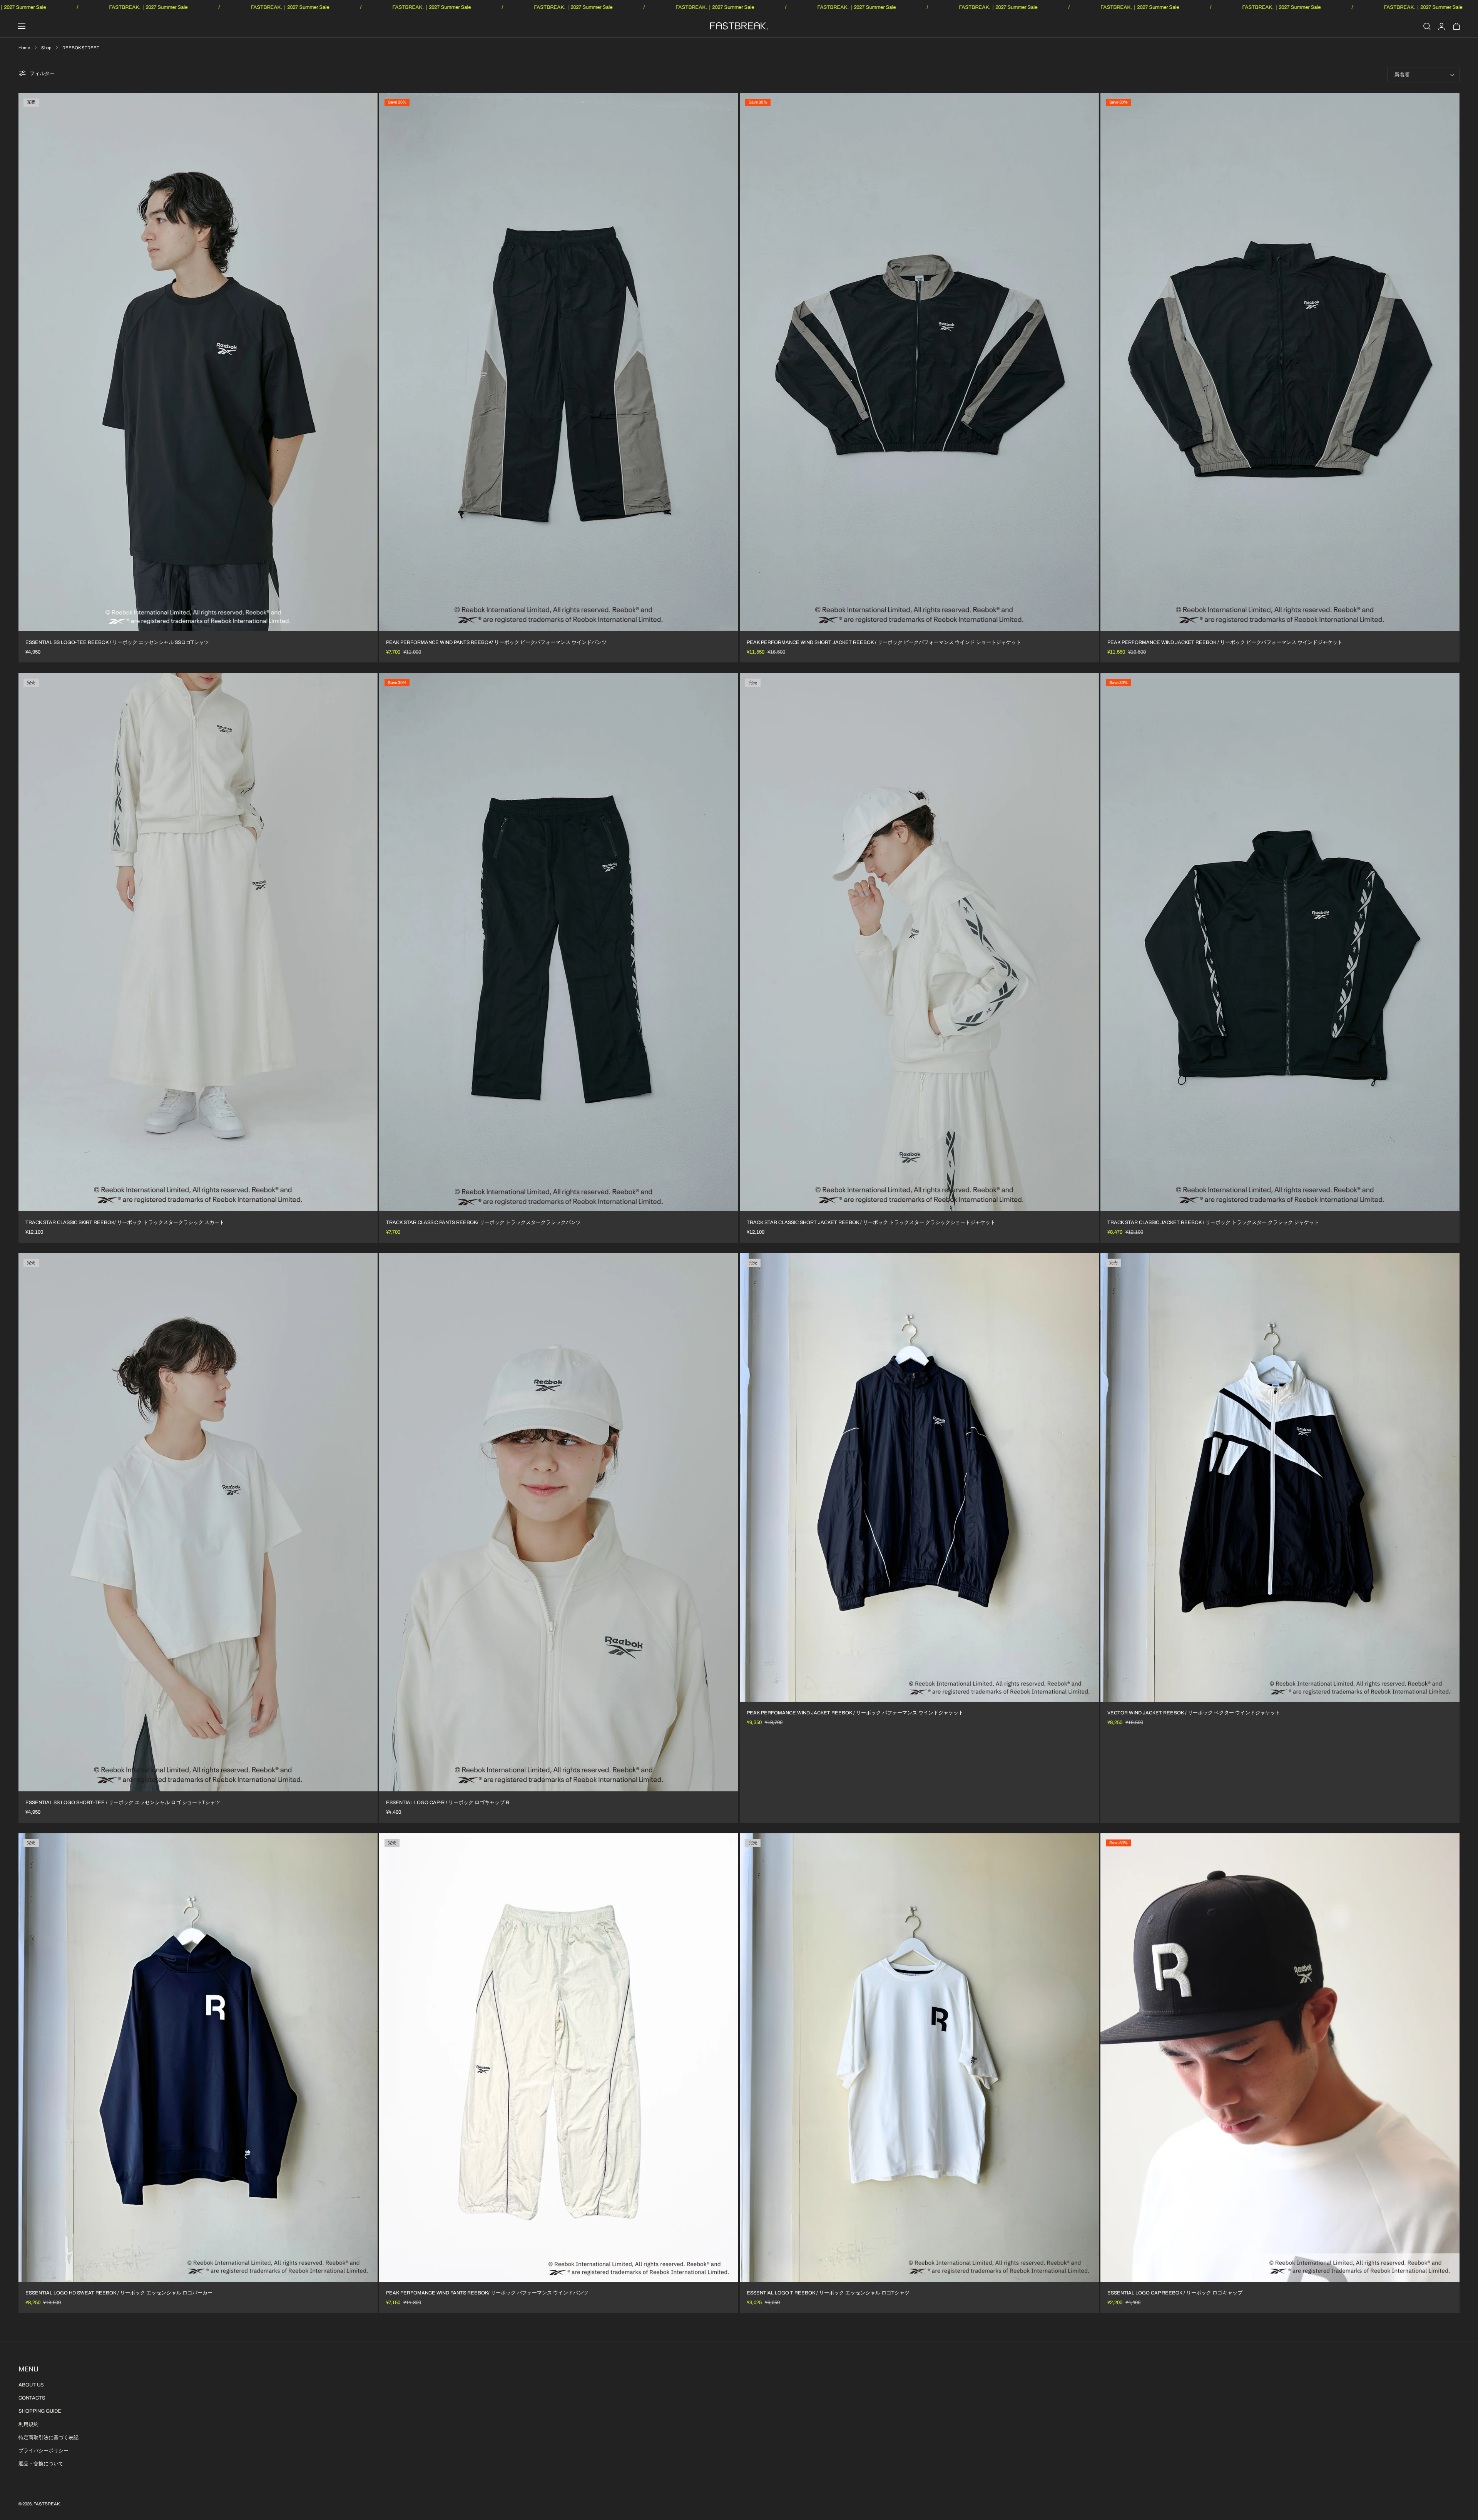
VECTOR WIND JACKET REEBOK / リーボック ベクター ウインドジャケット (1194, 1713)
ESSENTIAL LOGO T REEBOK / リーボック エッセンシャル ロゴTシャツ (828, 2293)
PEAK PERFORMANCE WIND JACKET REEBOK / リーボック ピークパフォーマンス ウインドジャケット (1225, 642)
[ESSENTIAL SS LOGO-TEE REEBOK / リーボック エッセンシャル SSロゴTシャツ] (198, 362)
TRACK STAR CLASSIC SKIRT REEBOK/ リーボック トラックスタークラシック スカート (125, 1222)
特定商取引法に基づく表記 (48, 2438)
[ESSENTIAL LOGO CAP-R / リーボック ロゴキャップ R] (559, 1522)
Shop (46, 48)
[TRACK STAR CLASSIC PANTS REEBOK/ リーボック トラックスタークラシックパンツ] (559, 942)
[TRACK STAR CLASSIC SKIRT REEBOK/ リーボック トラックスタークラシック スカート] (198, 942)
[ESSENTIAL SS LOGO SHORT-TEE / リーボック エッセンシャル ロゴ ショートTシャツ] (198, 1522)
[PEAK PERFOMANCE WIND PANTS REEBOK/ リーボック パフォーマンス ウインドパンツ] (559, 2058)
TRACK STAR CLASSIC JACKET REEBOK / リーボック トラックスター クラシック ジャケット (1213, 1222)
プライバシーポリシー (43, 2451)
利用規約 (28, 2425)
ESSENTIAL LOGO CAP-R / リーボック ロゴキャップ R (448, 1803)
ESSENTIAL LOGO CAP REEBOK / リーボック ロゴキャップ (1175, 2293)
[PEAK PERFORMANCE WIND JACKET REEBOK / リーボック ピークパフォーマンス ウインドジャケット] (1280, 362)
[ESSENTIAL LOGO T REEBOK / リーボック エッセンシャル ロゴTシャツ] (919, 2058)
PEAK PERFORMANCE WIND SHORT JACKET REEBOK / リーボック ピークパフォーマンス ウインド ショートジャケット (884, 642)
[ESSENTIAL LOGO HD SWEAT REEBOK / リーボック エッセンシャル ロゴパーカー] (198, 2058)
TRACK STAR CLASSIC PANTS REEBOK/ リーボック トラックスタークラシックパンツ (483, 1222)
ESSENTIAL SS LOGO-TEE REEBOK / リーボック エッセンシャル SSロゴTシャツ (117, 642)
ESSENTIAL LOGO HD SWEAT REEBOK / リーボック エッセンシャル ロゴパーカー (119, 2293)
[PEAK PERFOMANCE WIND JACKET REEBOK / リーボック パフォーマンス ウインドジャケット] (919, 1477)
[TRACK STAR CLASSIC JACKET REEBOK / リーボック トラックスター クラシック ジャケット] (1280, 942)
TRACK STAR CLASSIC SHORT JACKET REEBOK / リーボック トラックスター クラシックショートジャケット (871, 1222)
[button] (22, 26)
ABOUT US (31, 2385)
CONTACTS (32, 2398)
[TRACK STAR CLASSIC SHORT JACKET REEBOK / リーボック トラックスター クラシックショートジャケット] (919, 942)
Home (24, 48)
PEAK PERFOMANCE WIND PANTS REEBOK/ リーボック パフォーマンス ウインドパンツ (487, 2293)
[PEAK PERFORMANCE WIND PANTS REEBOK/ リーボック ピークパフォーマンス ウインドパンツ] (559, 362)
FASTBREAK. (47, 2504)
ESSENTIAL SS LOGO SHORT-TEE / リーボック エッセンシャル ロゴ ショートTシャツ (123, 1803)
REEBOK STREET (81, 48)
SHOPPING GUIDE (40, 2411)
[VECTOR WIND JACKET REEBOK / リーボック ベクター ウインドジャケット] (1280, 1477)
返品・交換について (41, 2464)
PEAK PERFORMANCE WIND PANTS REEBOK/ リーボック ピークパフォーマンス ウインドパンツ (496, 642)
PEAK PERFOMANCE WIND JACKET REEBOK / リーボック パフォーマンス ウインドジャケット (855, 1713)
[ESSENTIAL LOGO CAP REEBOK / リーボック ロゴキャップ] (1280, 2058)
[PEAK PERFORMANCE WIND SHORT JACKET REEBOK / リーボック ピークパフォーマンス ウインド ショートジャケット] (919, 362)
